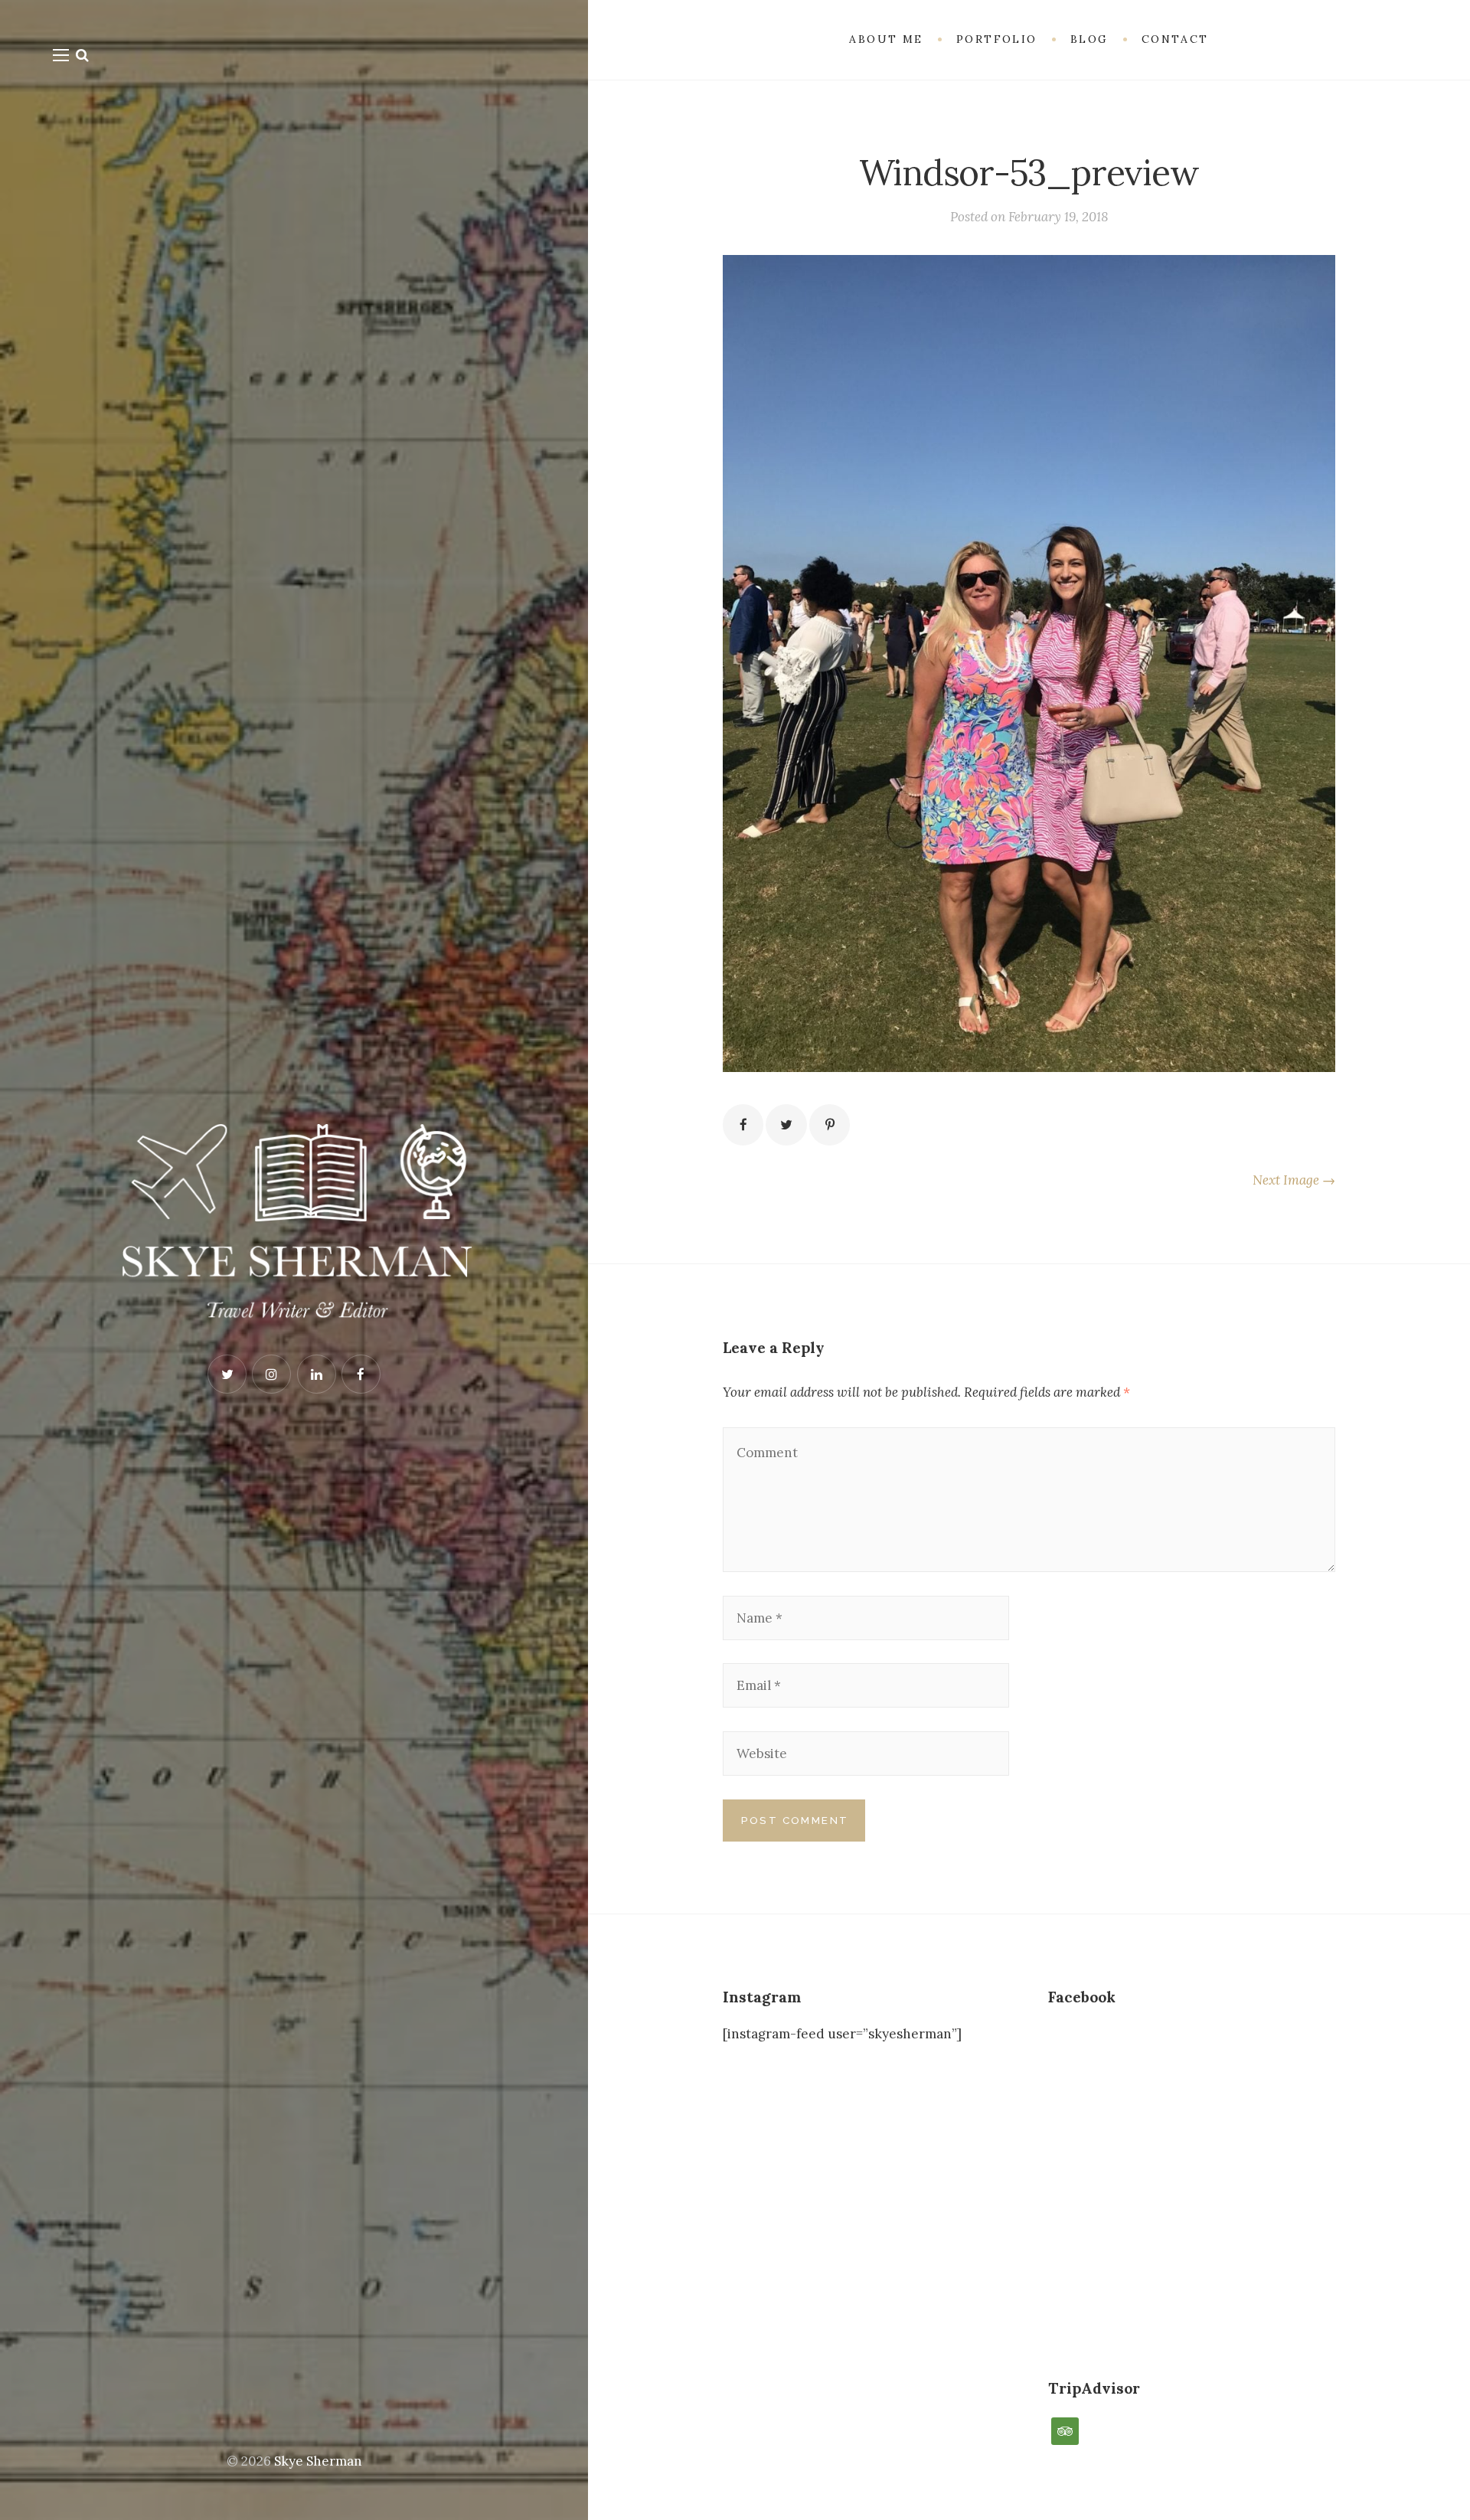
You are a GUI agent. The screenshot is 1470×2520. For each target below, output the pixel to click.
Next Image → (1294, 1180)
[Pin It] (830, 1124)
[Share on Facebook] (743, 1124)
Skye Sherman (318, 2461)
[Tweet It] (786, 1124)
